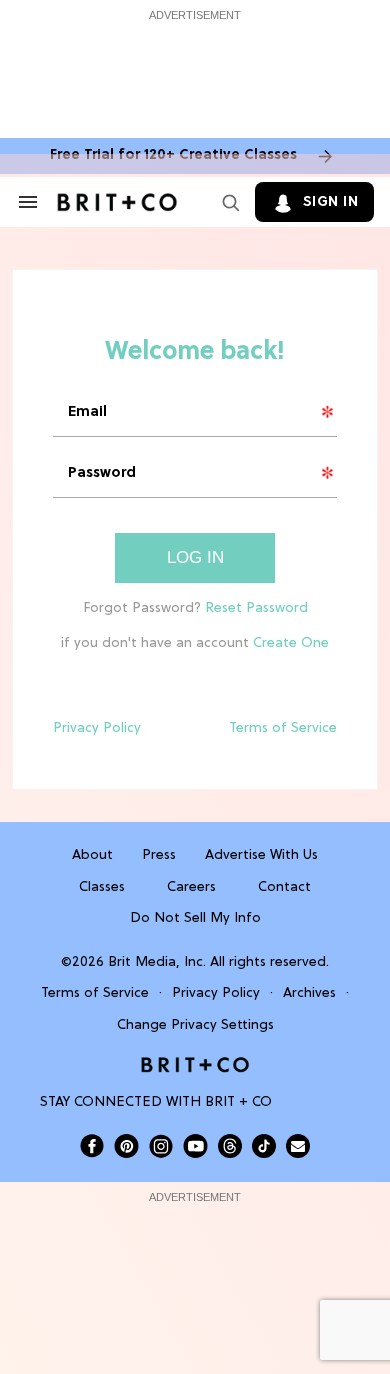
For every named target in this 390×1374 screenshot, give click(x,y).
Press (159, 855)
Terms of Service (283, 728)
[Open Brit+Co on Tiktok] (264, 1146)
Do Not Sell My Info (195, 918)
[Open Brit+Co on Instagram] (161, 1146)
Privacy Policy (97, 728)
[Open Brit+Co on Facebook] (92, 1146)
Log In (195, 557)
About (92, 855)
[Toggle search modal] (227, 202)
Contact (284, 887)
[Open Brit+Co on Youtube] (195, 1145)
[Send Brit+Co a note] (298, 1146)
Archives (309, 993)
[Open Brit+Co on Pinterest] (126, 1145)
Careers (191, 887)
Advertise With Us (261, 855)
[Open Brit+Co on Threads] (230, 1146)
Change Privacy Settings (195, 1025)
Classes (102, 887)
